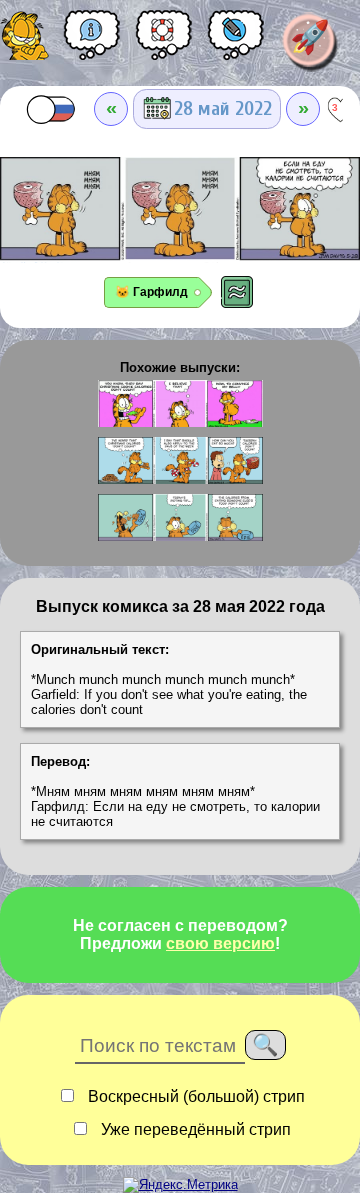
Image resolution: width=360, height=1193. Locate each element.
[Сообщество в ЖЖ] (236, 42)
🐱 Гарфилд (151, 292)
